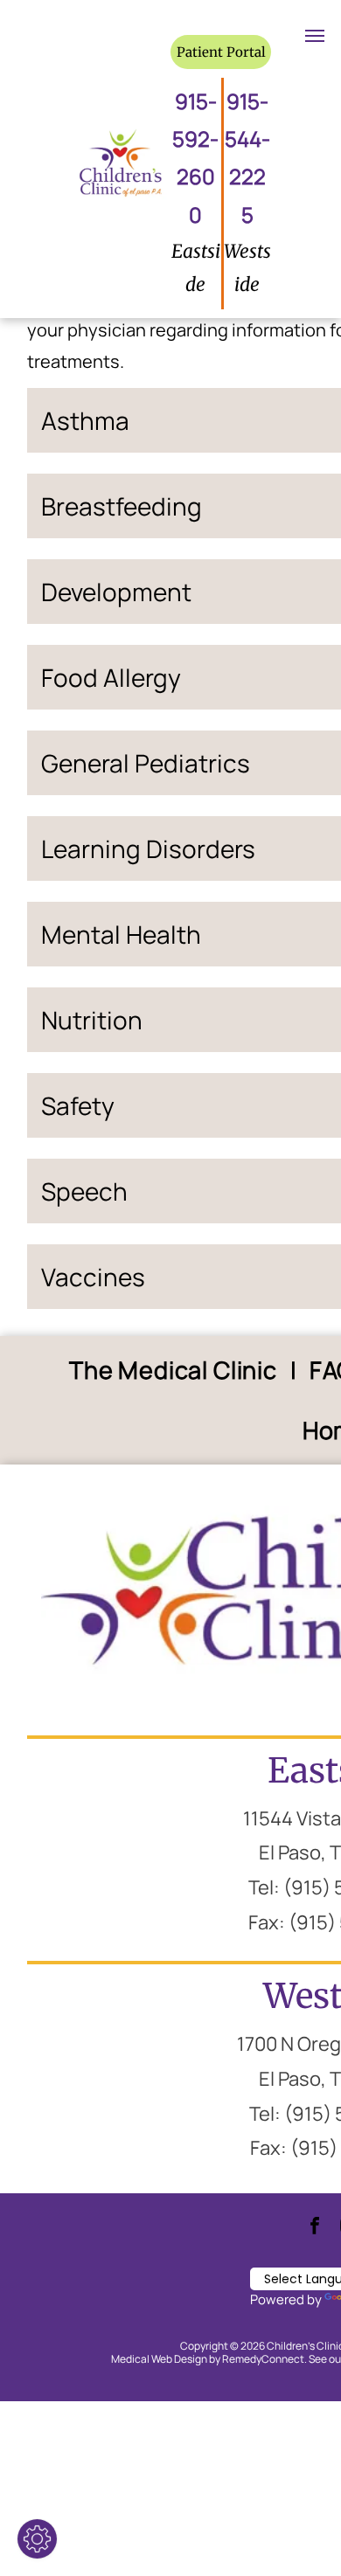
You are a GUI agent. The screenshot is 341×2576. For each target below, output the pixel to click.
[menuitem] (176, 1371)
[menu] (315, 36)
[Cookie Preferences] (37, 2539)
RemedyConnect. (264, 2359)
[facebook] (315, 2228)
